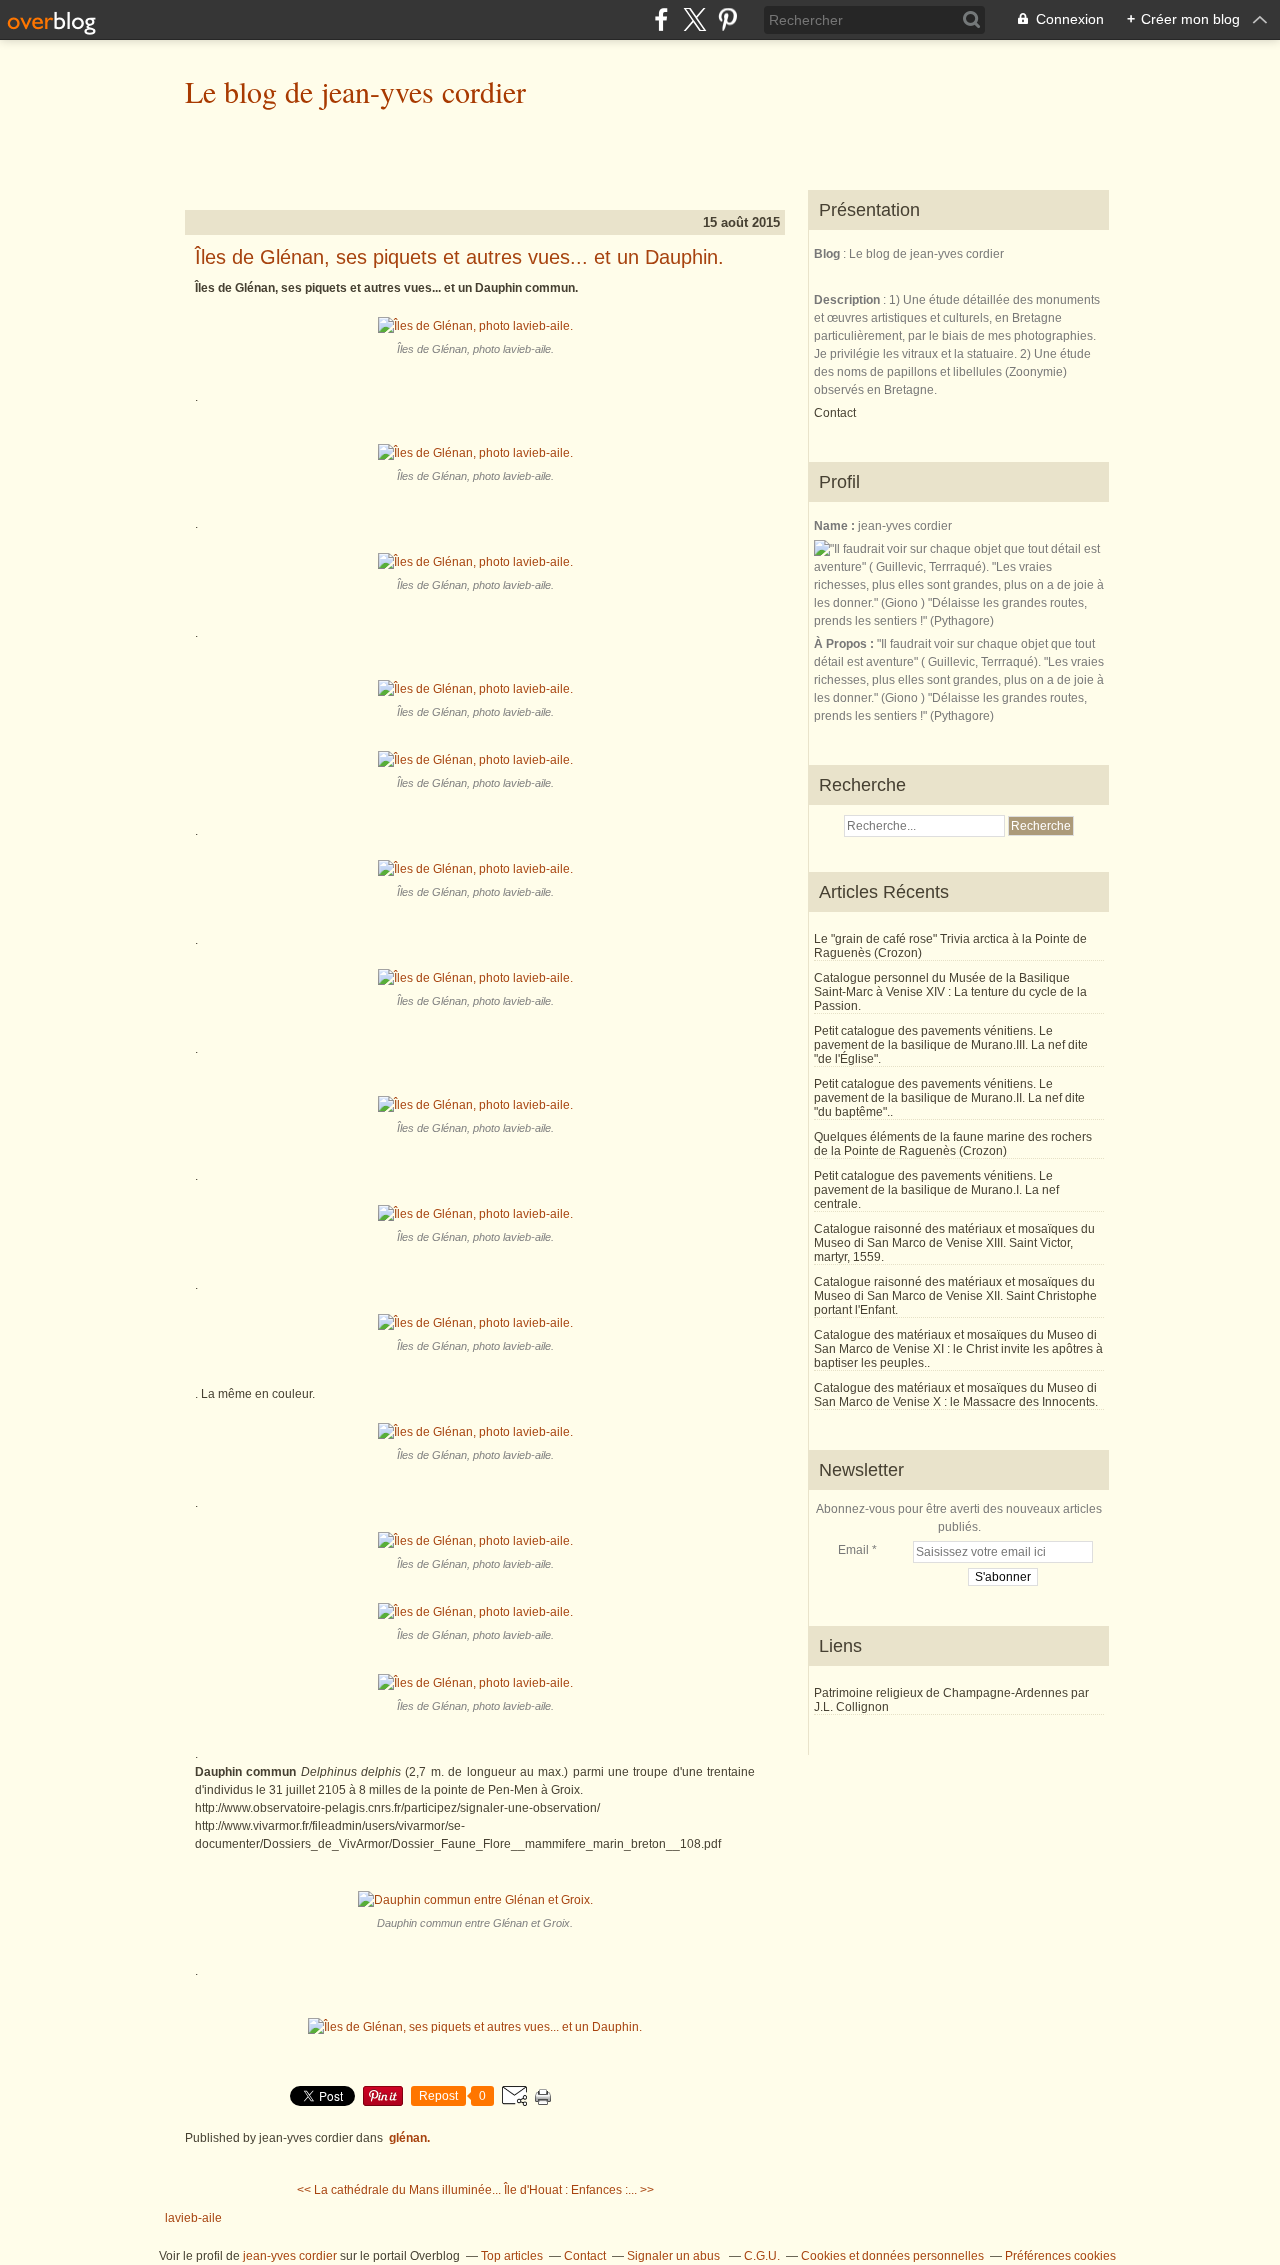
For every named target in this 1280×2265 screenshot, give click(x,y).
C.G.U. (762, 2256)
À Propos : (845, 644)
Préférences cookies (1060, 2256)
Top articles (512, 2256)
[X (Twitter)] (694, 19)
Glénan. (409, 2138)
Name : (836, 526)
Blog (827, 254)
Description (848, 300)
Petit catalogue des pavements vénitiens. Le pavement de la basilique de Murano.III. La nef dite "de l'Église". (951, 1045)
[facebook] (661, 19)
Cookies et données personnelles (892, 2256)
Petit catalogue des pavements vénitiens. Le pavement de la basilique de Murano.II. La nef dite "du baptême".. (949, 1098)
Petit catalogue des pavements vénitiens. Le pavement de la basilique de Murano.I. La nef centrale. (936, 1190)
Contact (835, 413)
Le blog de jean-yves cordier (355, 91)
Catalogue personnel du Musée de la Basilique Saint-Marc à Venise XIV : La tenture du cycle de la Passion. (950, 992)
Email (853, 1550)
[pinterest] (727, 19)
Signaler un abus (675, 2256)
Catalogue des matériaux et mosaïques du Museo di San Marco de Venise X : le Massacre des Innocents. (956, 1395)
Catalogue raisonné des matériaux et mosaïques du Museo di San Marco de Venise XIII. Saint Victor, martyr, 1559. (954, 1243)
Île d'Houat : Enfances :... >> (579, 2190)
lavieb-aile (193, 2218)
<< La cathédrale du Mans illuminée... (399, 2190)
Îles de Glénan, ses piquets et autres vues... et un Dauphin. (459, 257)
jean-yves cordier (290, 2256)
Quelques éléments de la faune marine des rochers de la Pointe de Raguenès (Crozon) (953, 1144)
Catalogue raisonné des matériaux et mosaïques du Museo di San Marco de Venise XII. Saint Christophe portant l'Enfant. (955, 1296)
